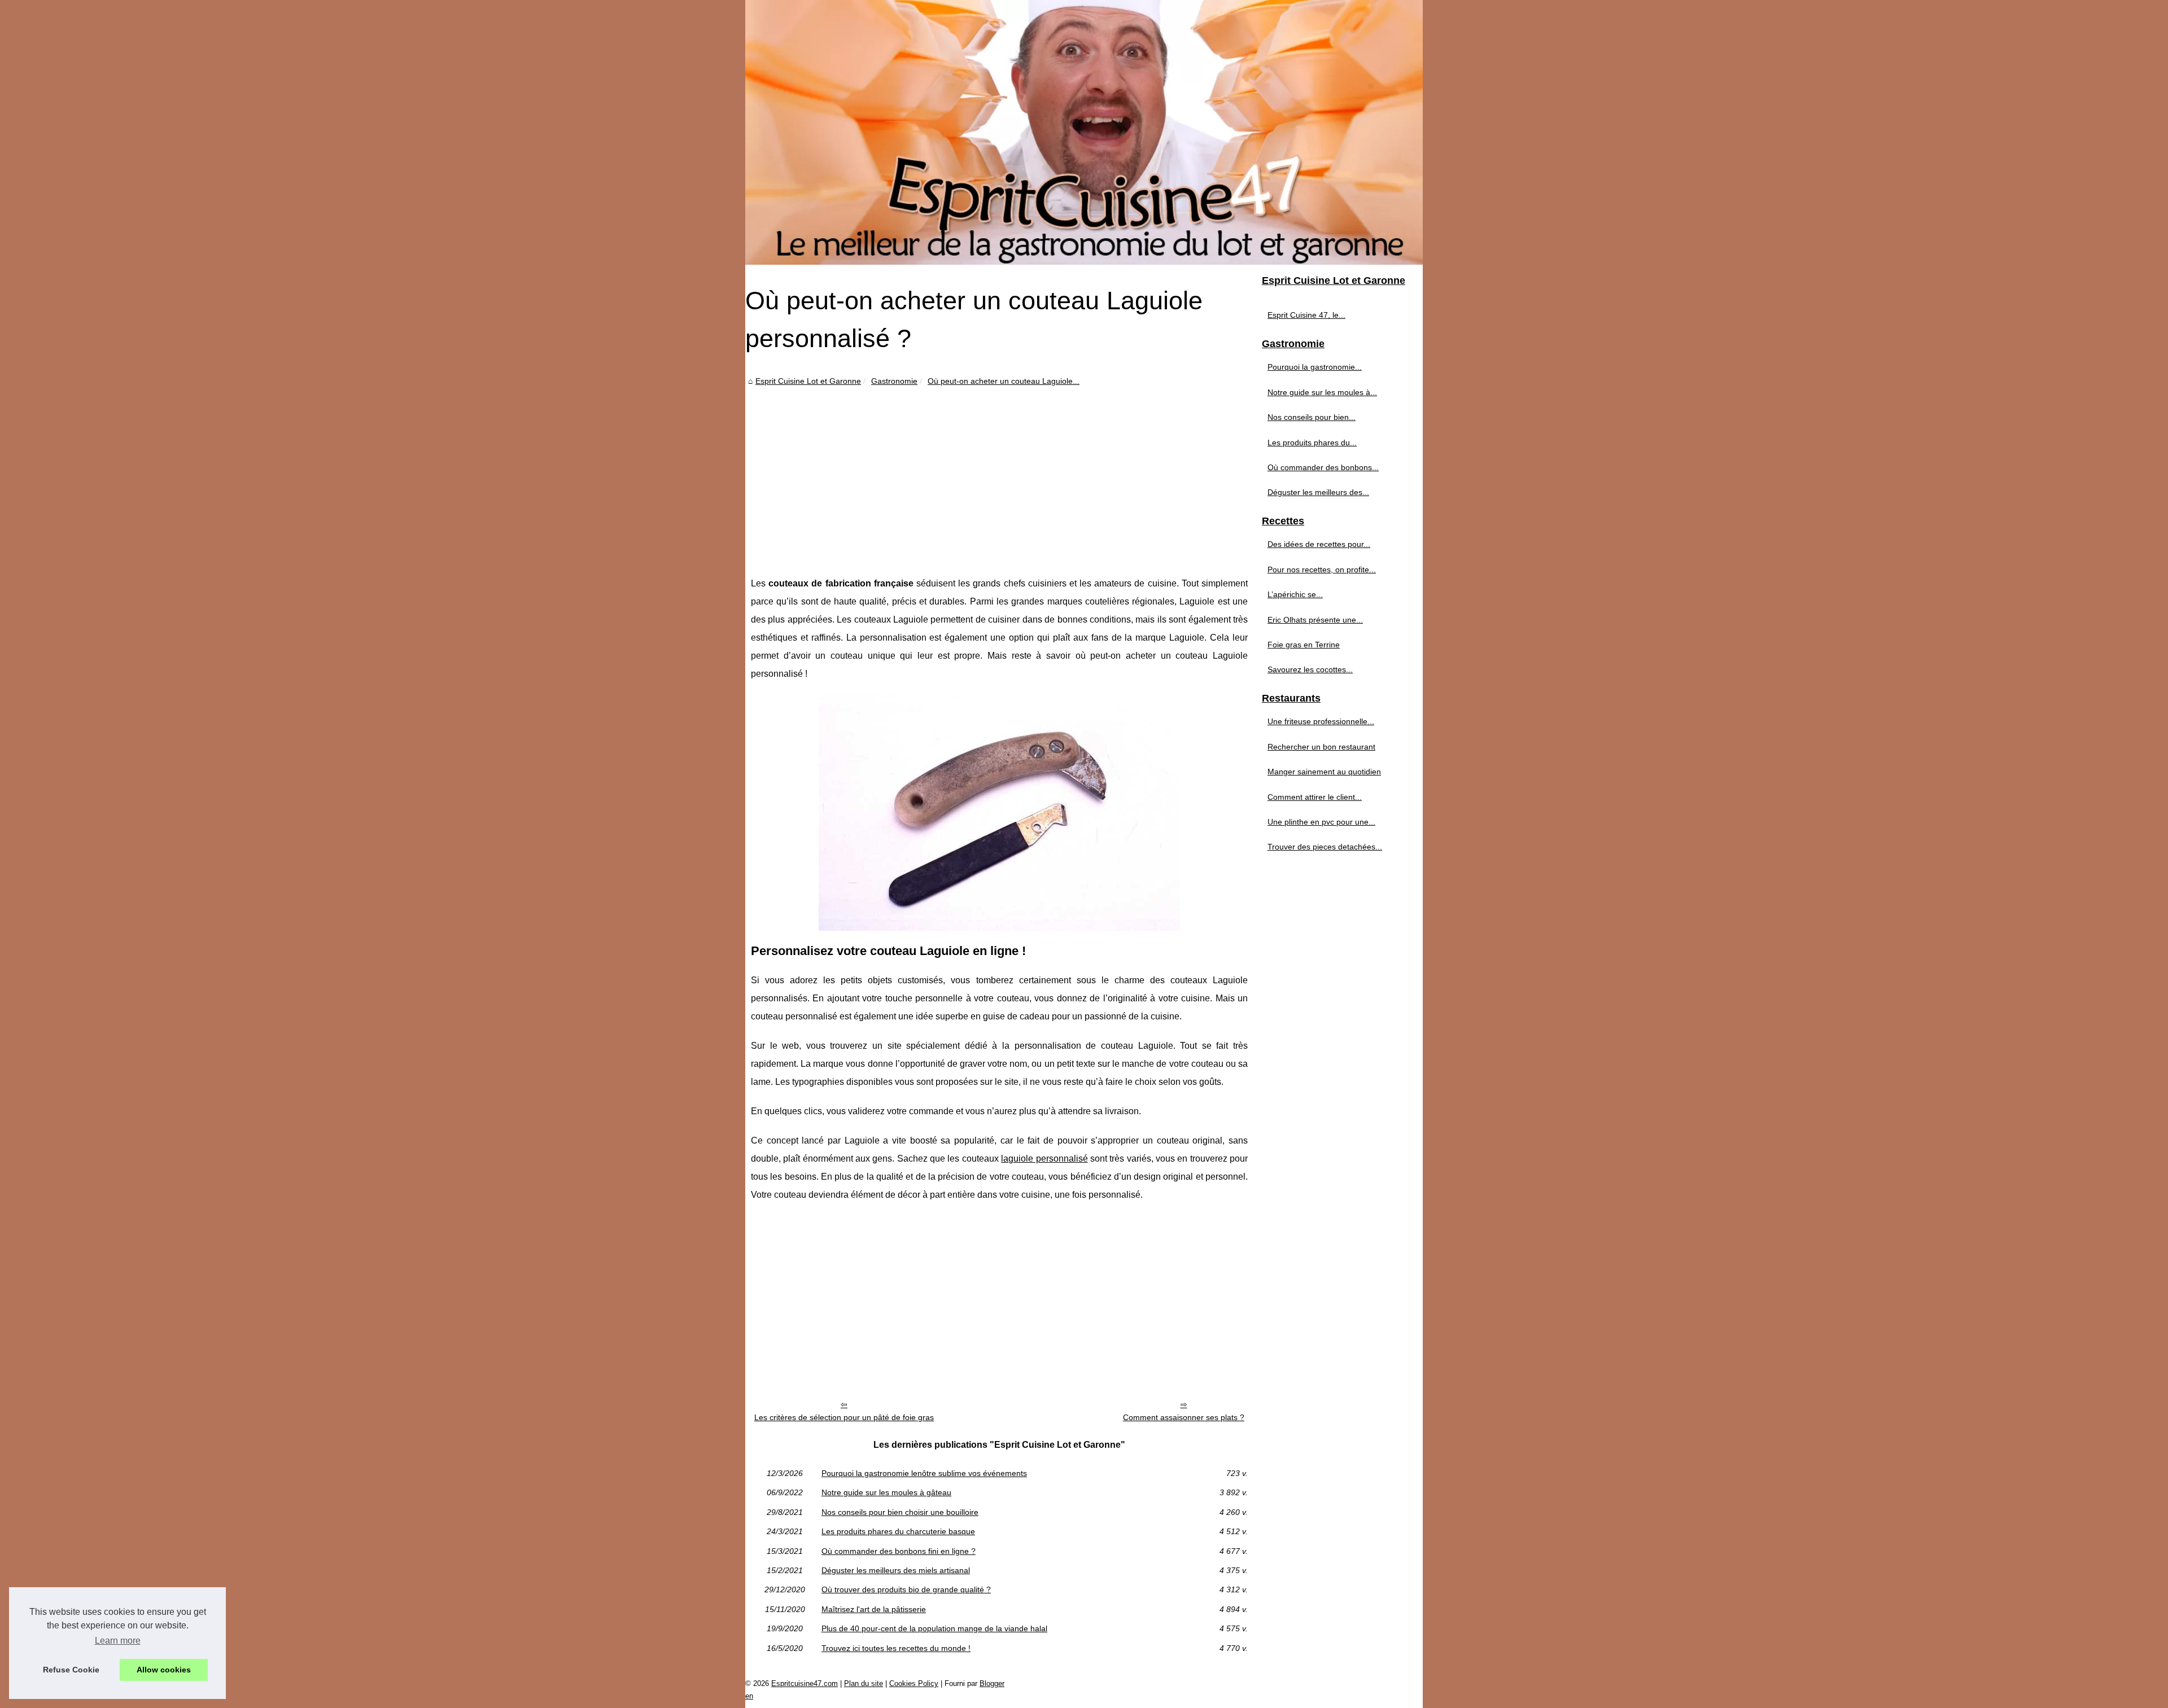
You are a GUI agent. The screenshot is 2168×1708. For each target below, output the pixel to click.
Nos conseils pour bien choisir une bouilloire (900, 1512)
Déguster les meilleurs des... (1318, 492)
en (749, 1696)
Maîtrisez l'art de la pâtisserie (874, 1609)
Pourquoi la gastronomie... (1315, 367)
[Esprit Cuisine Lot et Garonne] (1084, 132)
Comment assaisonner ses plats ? (1184, 1417)
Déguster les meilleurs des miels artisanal (896, 1570)
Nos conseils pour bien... (1312, 417)
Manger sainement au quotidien (1324, 772)
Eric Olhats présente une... (1315, 620)
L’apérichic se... (1295, 594)
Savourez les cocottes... (1310, 669)
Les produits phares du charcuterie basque (898, 1531)
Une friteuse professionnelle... (1321, 721)
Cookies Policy (914, 1683)
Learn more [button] (118, 1641)
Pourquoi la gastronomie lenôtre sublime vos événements (924, 1473)
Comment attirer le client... (1315, 797)
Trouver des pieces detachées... (1325, 847)
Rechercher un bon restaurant (1321, 747)
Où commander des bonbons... (1323, 467)
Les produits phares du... (1312, 443)
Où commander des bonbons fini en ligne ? (899, 1551)
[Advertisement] (999, 473)
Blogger (992, 1683)
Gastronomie (894, 381)
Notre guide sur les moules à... (1322, 392)
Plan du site (864, 1683)
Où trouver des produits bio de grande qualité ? (906, 1589)
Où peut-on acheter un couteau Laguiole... (1004, 381)
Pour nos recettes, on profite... (1322, 570)
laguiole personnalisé (1044, 1159)
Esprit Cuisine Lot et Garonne (808, 381)
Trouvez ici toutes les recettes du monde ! (896, 1648)
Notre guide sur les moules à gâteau (886, 1492)
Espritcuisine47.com (805, 1683)
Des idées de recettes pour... (1319, 544)
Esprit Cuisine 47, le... (1306, 315)
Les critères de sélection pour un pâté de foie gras (844, 1417)
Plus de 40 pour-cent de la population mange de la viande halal (934, 1628)
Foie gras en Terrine (1304, 645)
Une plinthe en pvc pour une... (1321, 822)
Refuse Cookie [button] (71, 1670)
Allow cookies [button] (164, 1670)
